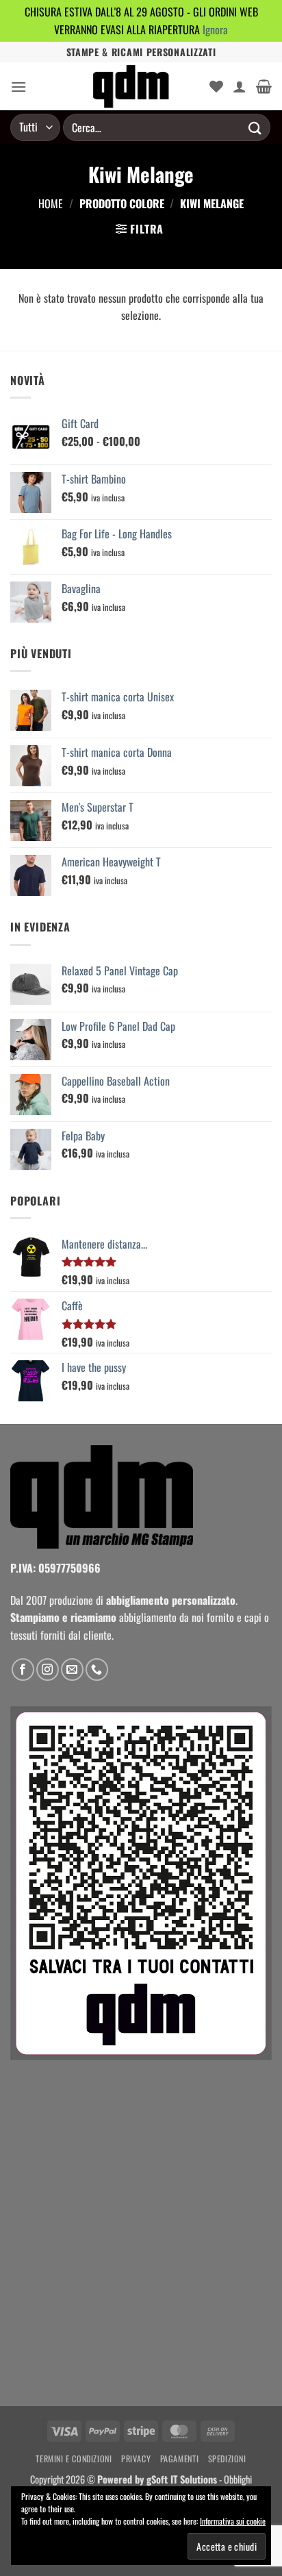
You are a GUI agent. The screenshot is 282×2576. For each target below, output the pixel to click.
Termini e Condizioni (74, 2459)
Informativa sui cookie (233, 2521)
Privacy (136, 2459)
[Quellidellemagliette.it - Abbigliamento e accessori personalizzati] (131, 86)
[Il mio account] (240, 86)
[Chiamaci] (97, 1670)
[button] (18, 87)
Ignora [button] (215, 29)
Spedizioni (227, 2459)
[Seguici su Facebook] (23, 1670)
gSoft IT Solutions (182, 2479)
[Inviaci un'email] (72, 1670)
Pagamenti (180, 2459)
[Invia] (255, 128)
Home (51, 203)
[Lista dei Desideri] (216, 86)
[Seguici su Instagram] (48, 1670)
